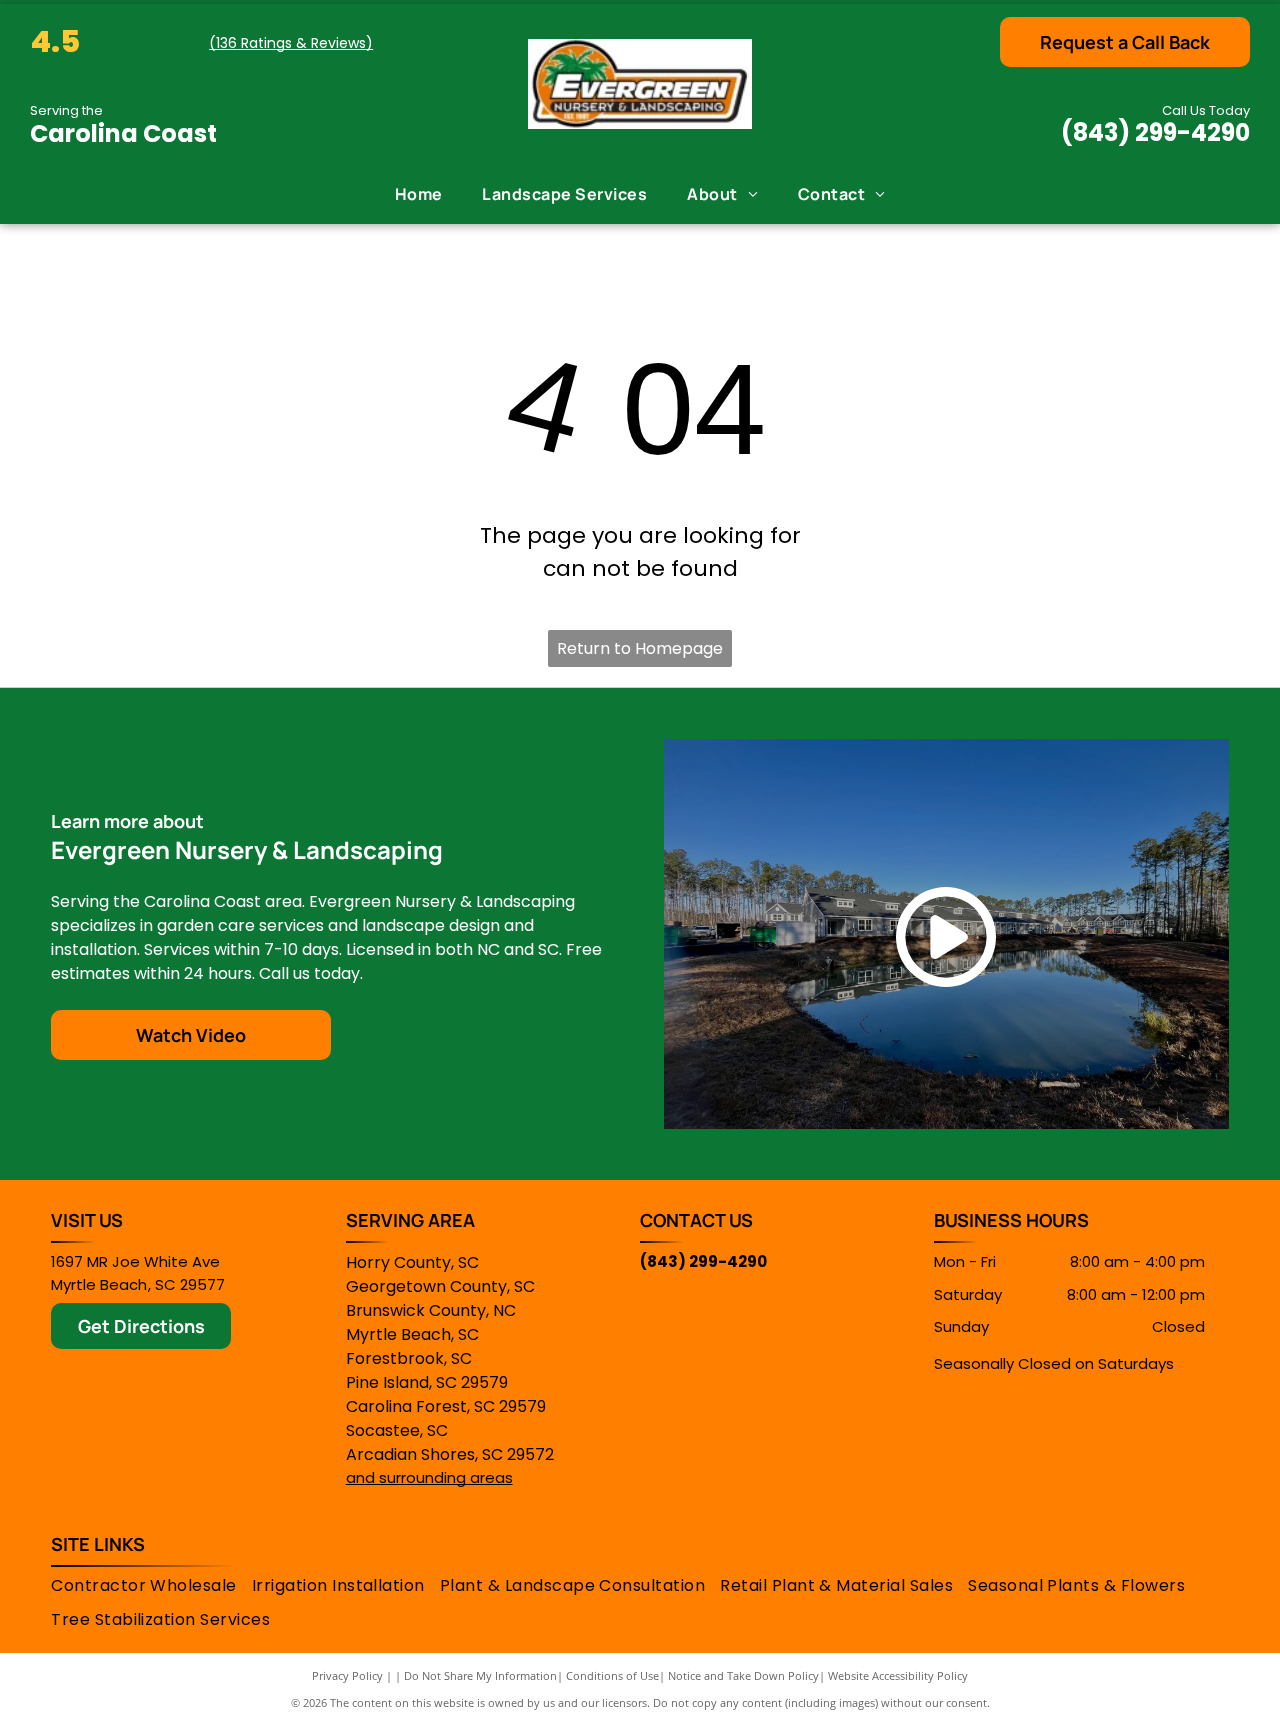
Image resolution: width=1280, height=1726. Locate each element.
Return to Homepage (640, 648)
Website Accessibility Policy (898, 1675)
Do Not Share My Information (480, 1675)
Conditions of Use (612, 1675)
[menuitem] (419, 194)
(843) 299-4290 (1155, 132)
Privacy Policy (347, 1675)
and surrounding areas (429, 1477)
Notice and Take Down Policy (743, 1675)
